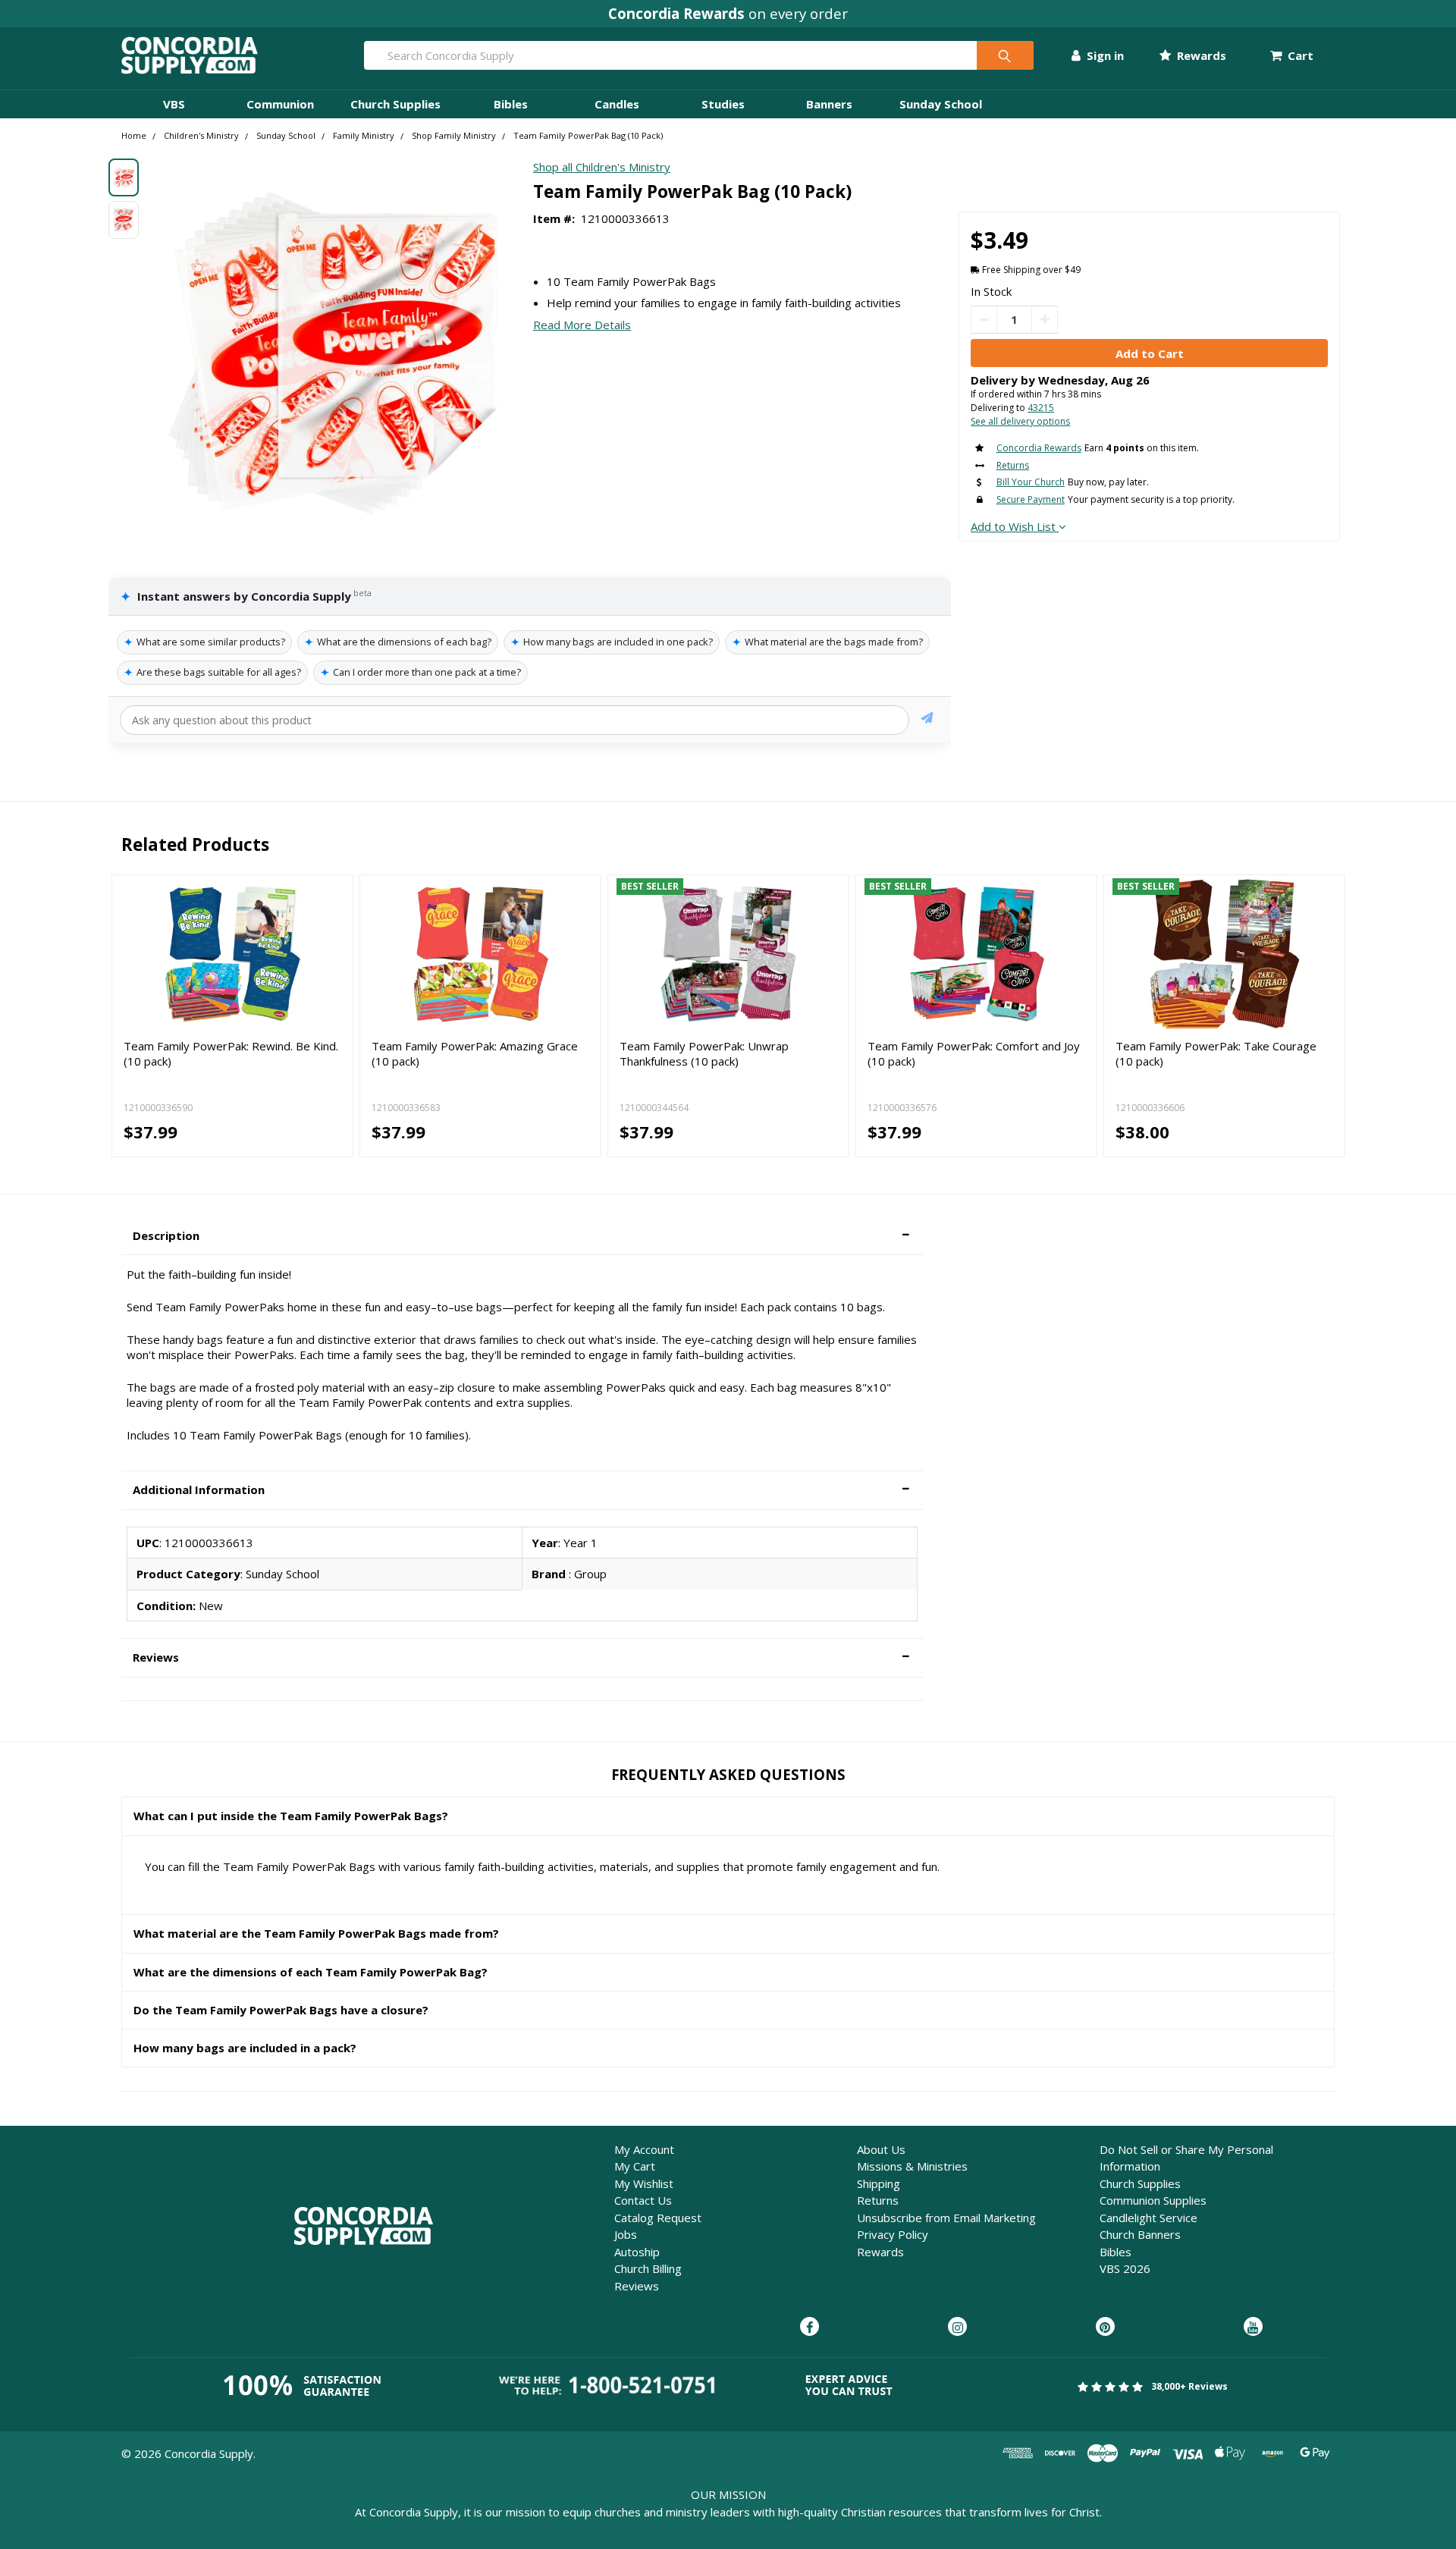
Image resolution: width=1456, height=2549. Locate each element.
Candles (617, 104)
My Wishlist (644, 2183)
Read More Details (582, 325)
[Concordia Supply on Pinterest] (1105, 2328)
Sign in (1104, 55)
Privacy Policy (893, 2234)
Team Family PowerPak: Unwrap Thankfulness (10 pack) (704, 1053)
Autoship (637, 2252)
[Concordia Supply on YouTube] (1253, 2328)
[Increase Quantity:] (1045, 320)
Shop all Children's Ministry (602, 167)
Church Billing (648, 2268)
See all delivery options (1020, 421)
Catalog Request (658, 2218)
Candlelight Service (1148, 2218)
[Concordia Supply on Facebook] (810, 2328)
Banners (829, 104)
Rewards (1200, 55)
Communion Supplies (1153, 2200)
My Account (644, 2149)
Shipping (879, 2183)
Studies (723, 104)
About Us (881, 2149)
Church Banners (1140, 2234)
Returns (878, 2200)
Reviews (637, 2286)
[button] (522, 1236)
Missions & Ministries (912, 2166)
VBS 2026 (1125, 2268)
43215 (1041, 408)
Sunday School (941, 104)
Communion (280, 104)
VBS (174, 104)
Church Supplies (395, 104)
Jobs (626, 2234)
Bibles (511, 104)
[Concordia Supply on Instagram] (957, 2328)
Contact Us (643, 2200)
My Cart (635, 2166)
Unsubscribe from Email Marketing (946, 2218)
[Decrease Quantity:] (984, 320)
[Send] (927, 720)
